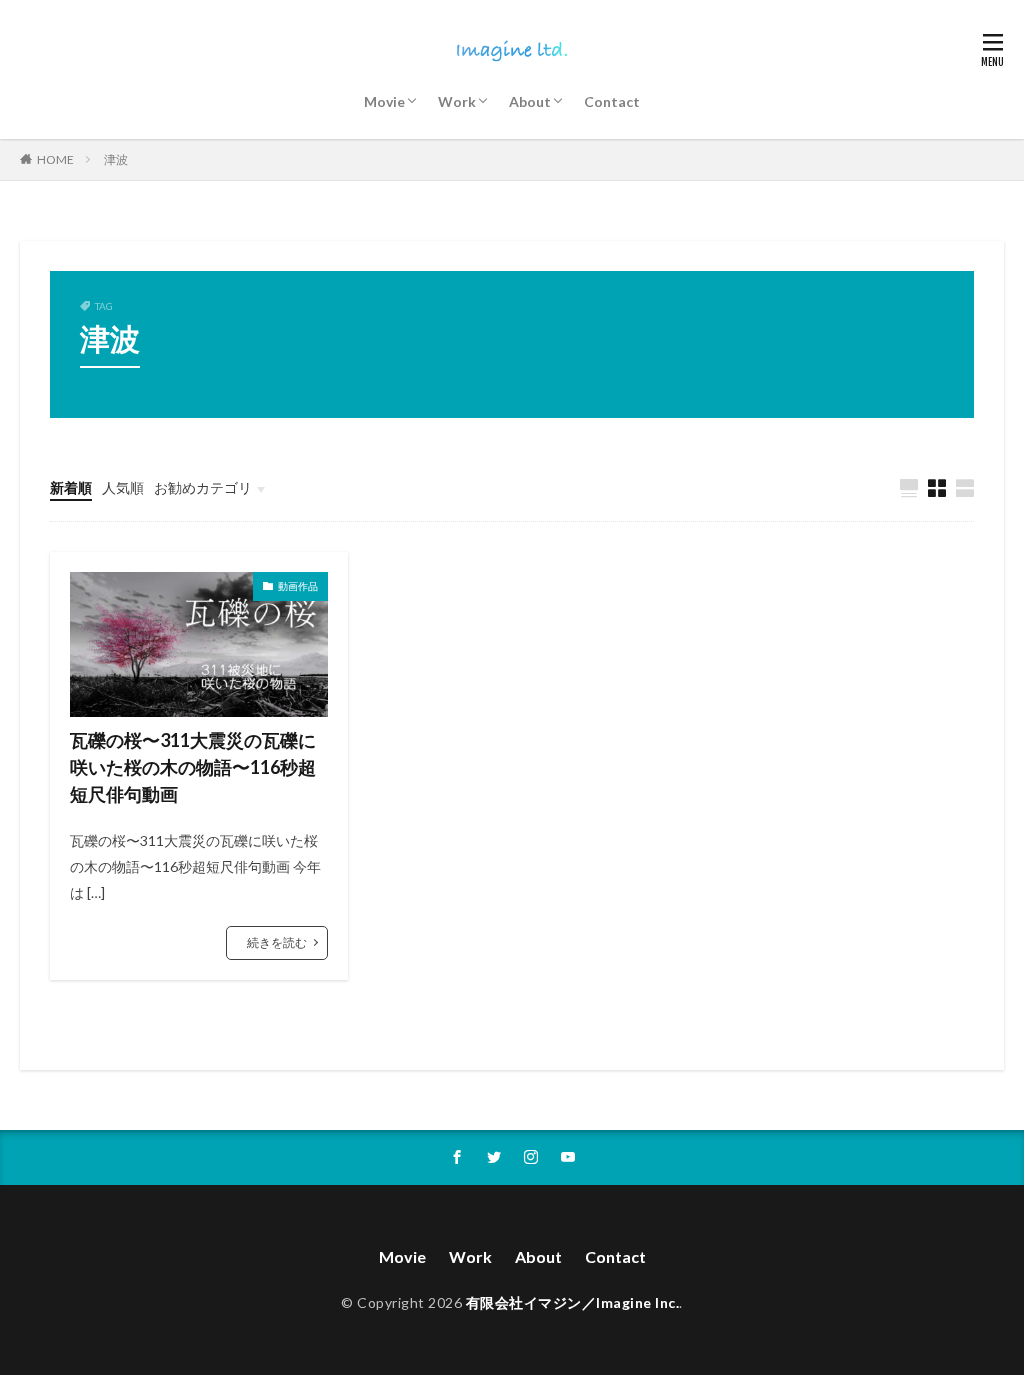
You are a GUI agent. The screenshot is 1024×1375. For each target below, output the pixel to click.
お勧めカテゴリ (203, 487)
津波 (116, 159)
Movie (384, 101)
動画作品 (298, 586)
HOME (55, 159)
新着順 (71, 487)
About (530, 101)
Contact (612, 101)
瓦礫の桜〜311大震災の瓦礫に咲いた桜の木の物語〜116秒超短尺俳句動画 (193, 767)
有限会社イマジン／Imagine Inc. (573, 1302)
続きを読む (277, 942)
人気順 (123, 487)
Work (457, 101)
